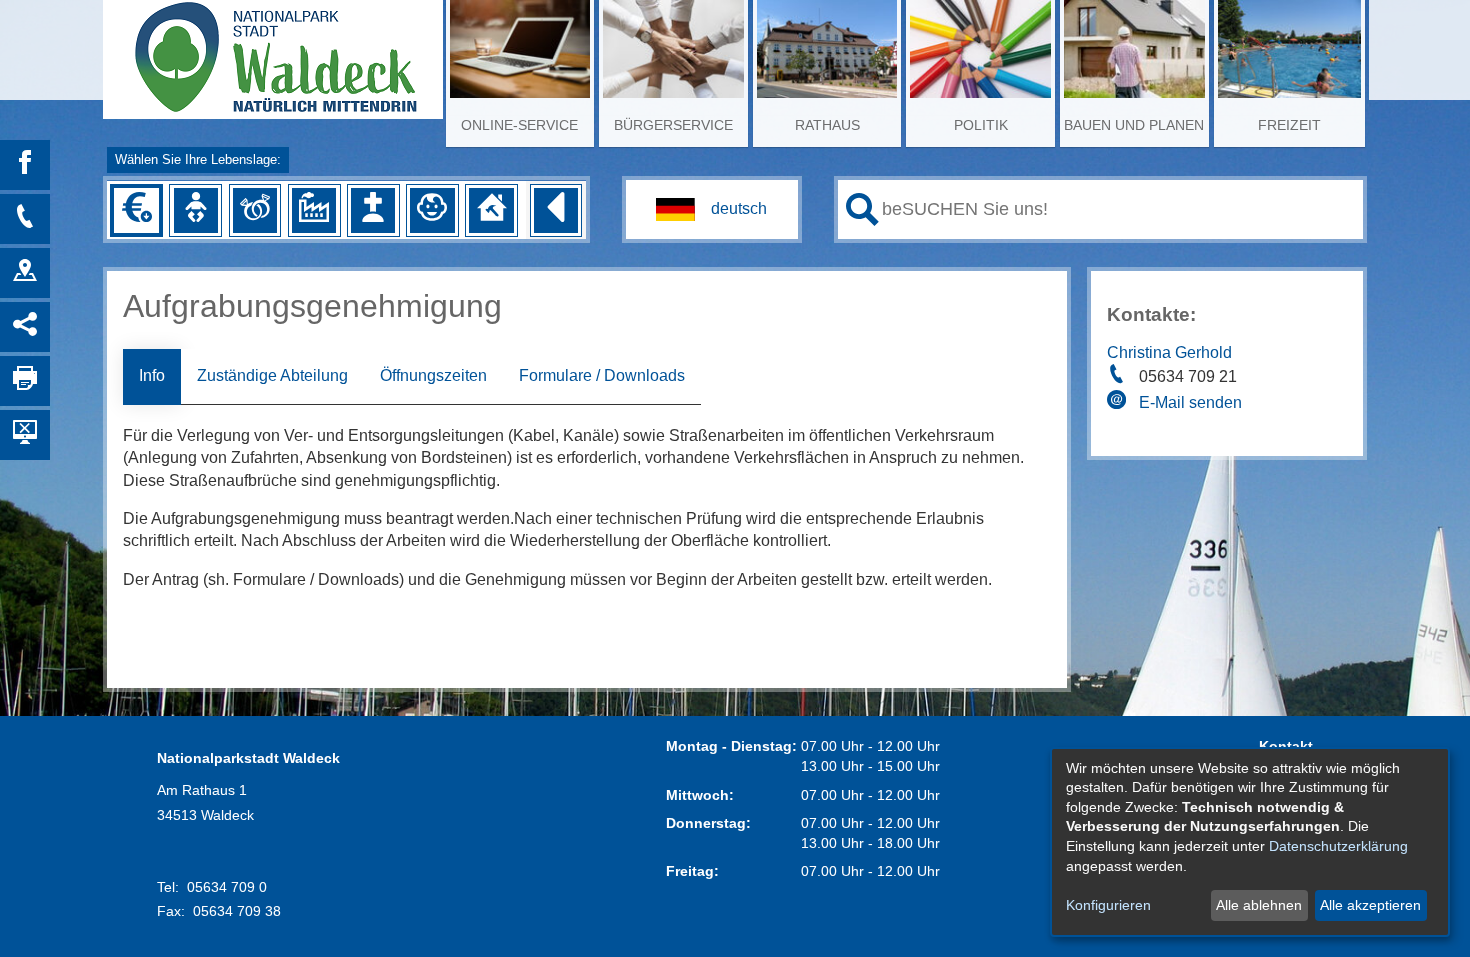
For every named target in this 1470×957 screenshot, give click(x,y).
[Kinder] (432, 210)
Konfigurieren (1108, 905)
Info (152, 375)
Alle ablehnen (1259, 905)
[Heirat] (255, 210)
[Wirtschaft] (314, 210)
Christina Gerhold (1169, 352)
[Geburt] (196, 210)
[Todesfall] (373, 210)
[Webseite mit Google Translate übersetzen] (712, 209)
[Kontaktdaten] (25, 219)
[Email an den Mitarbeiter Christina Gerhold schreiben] (1119, 403)
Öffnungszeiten (433, 375)
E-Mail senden (1190, 402)
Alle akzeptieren (1370, 905)
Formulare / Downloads (602, 375)
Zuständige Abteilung (272, 375)
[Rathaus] (25, 273)
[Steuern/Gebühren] (136, 210)
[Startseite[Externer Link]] (273, 50)
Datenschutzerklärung (1338, 846)
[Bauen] (491, 210)
